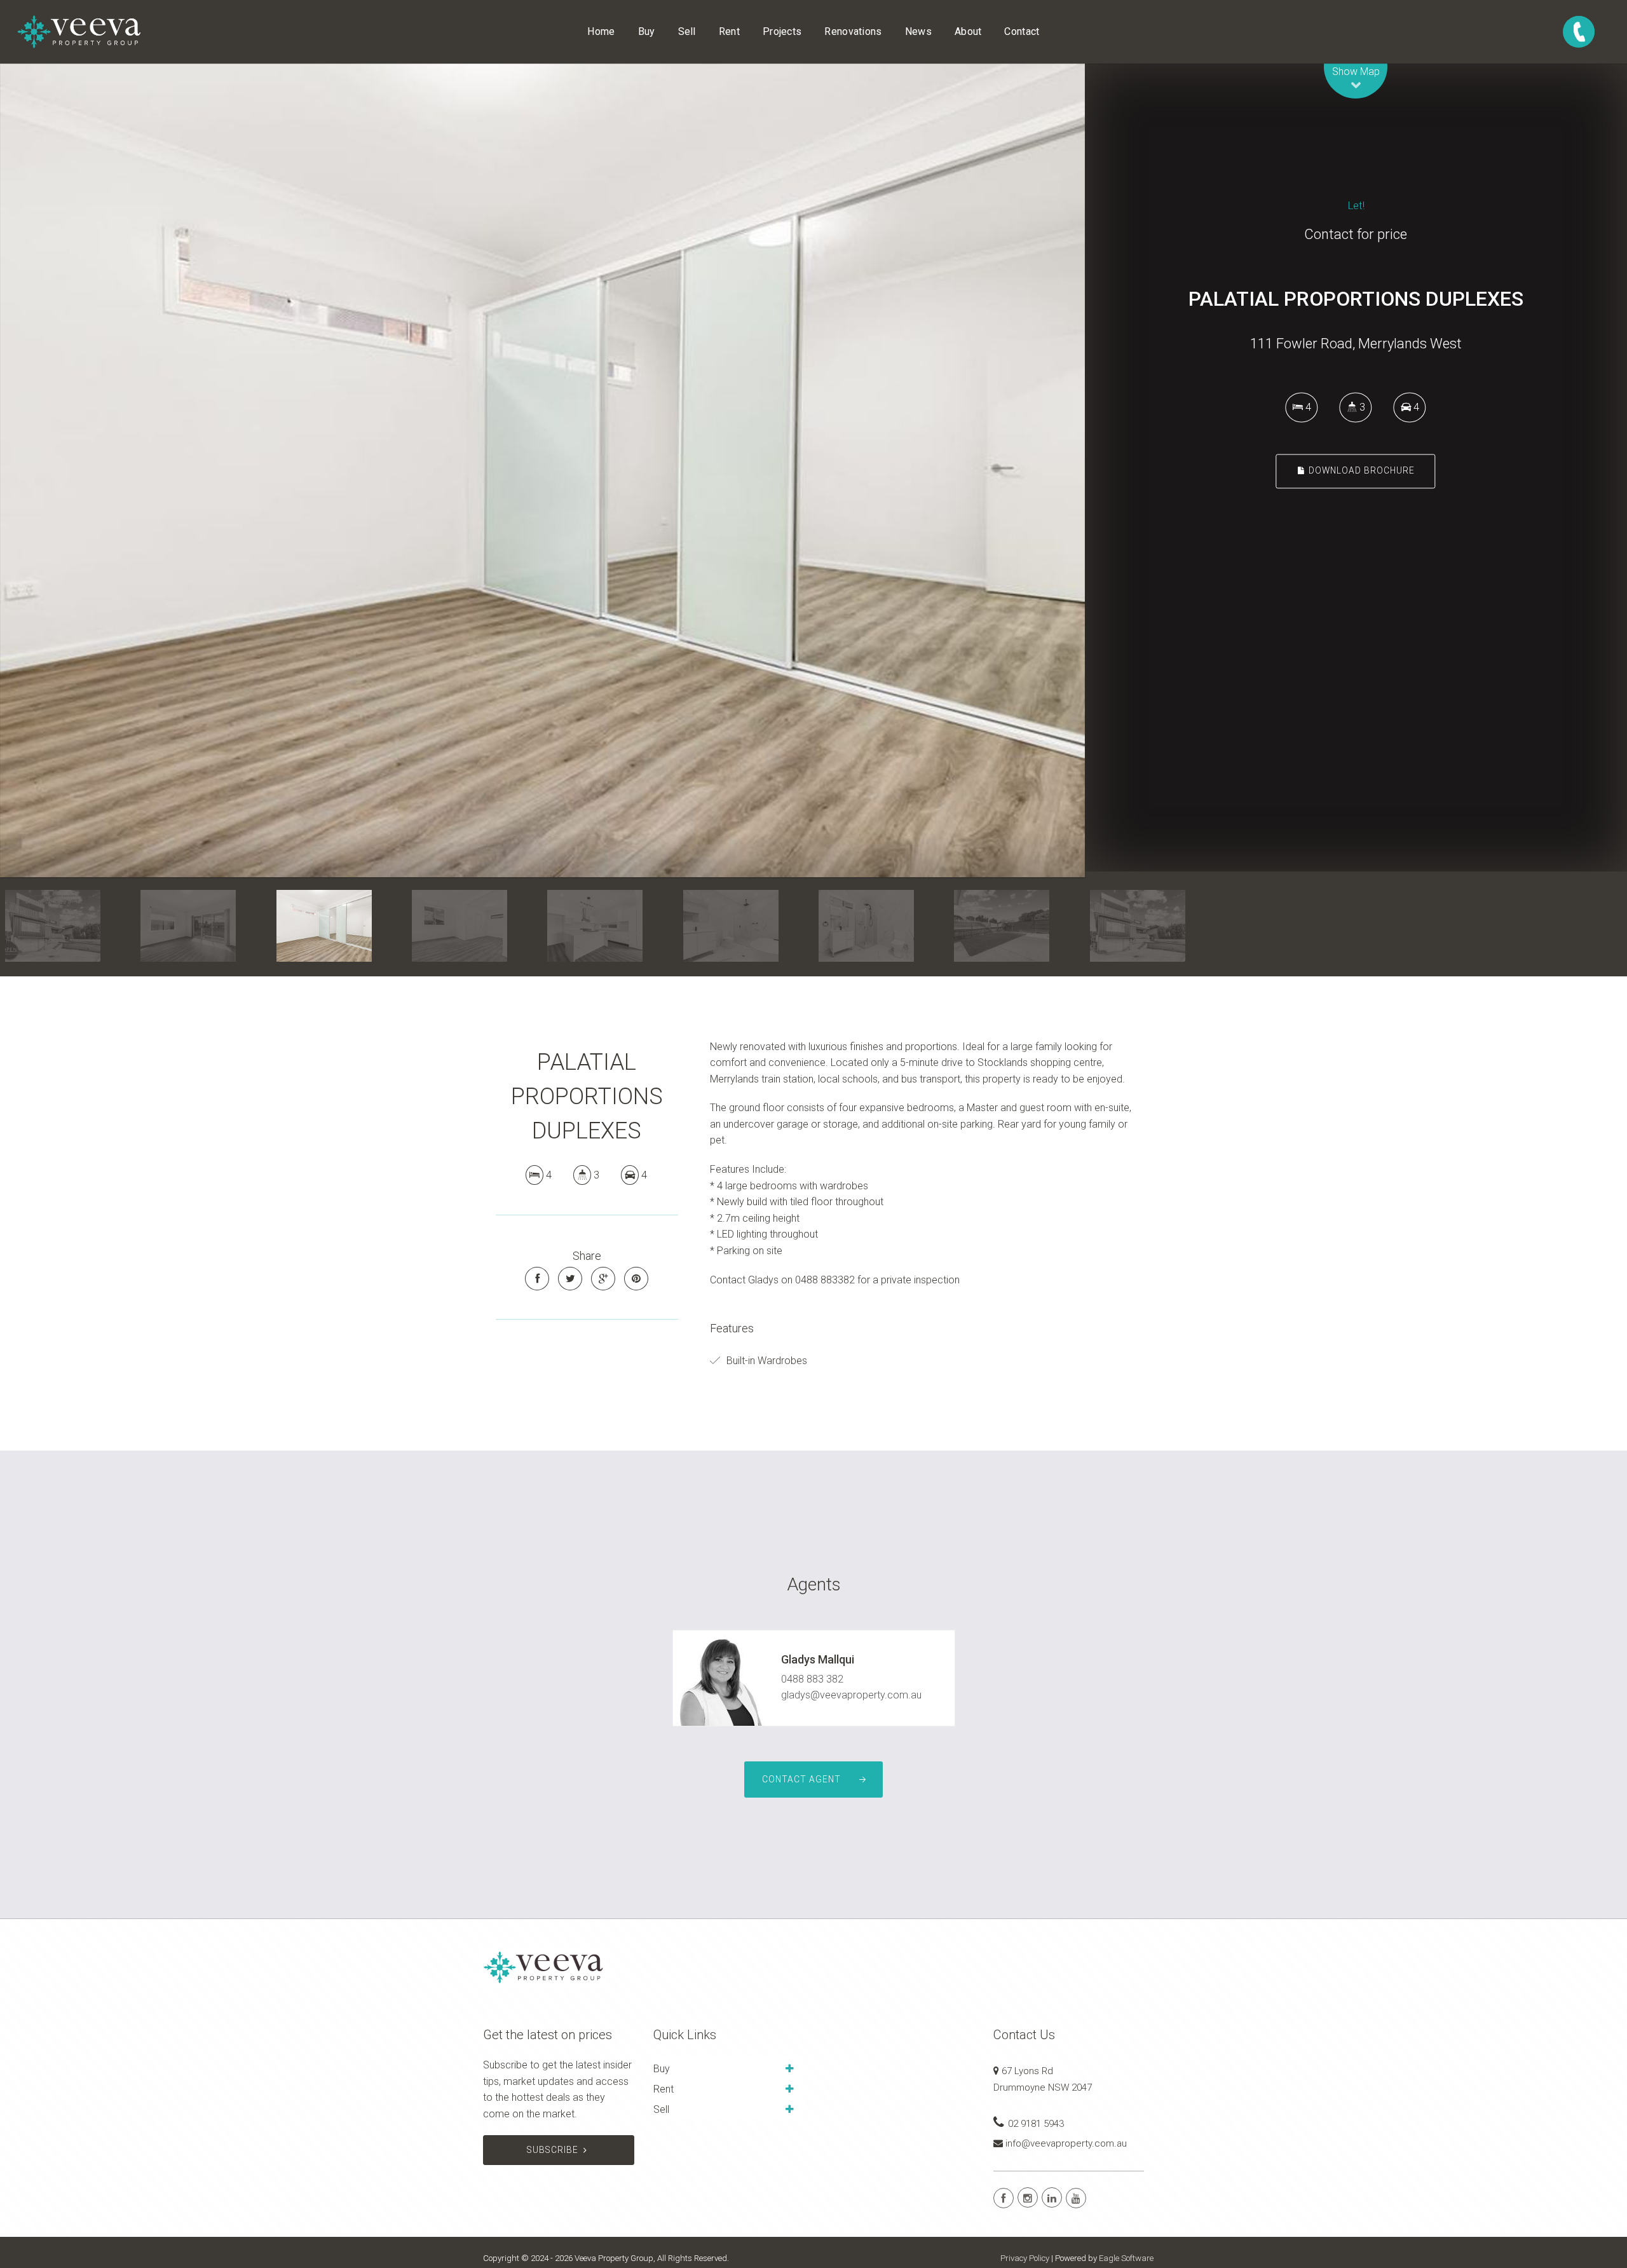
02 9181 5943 (1036, 2124)
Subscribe (553, 2150)
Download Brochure (1360, 471)
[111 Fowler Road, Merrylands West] (542, 470)
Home (601, 31)
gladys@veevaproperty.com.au (851, 1695)
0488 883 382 (812, 1679)
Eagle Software (1126, 2258)
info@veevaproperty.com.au (1066, 2143)
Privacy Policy (1025, 2258)
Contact (1022, 31)
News (918, 31)
